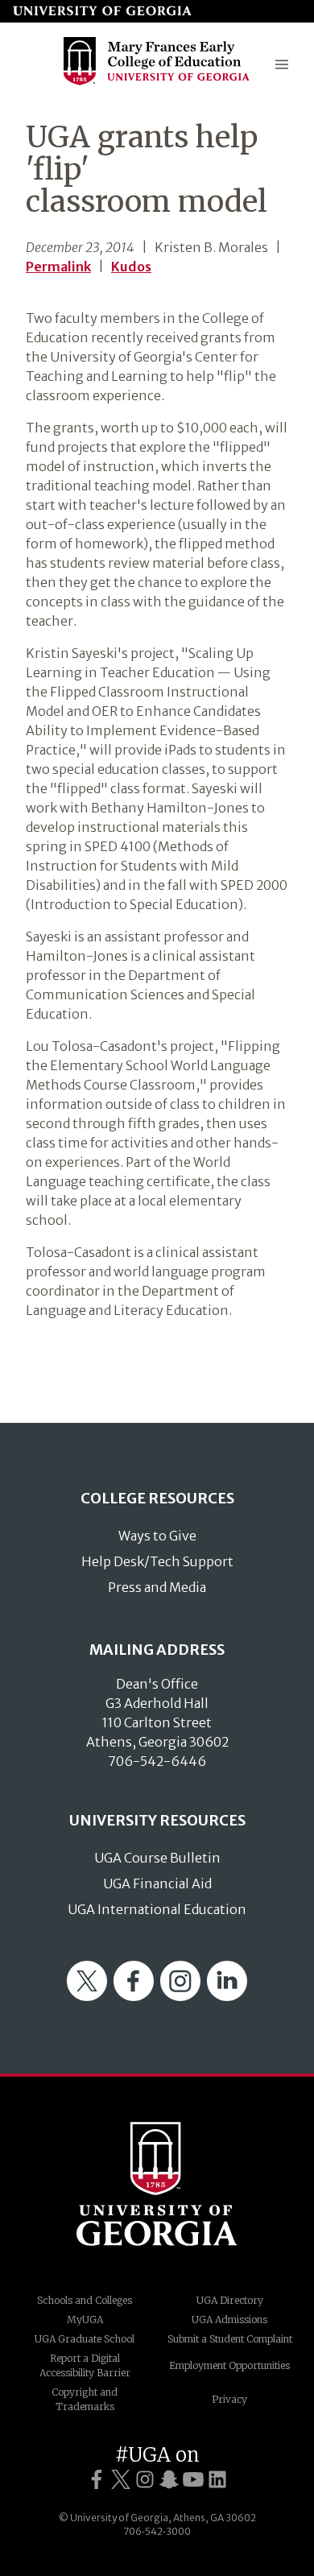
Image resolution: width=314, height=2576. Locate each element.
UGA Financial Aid (157, 1883)
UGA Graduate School (85, 2339)
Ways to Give (157, 1536)
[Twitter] (87, 1996)
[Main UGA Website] (102, 11)
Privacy (229, 2399)
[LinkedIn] (227, 1996)
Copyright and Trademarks (85, 2399)
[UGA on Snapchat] (169, 2480)
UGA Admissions (229, 2320)
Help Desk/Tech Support (157, 1561)
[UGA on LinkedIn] (217, 2480)
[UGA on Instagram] (145, 2480)
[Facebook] (134, 1996)
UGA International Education (157, 1909)
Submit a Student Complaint (230, 2339)
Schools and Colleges (85, 2300)
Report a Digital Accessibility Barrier (85, 2365)
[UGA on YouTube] (193, 2480)
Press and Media (157, 1587)
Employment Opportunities (229, 2365)
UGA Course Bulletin (157, 1858)
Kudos (131, 267)
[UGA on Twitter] (121, 2480)
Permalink (58, 267)
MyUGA (85, 2320)
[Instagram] (180, 1996)
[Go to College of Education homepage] (157, 83)
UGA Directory (230, 2300)
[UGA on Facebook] (97, 2480)
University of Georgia (157, 2184)
